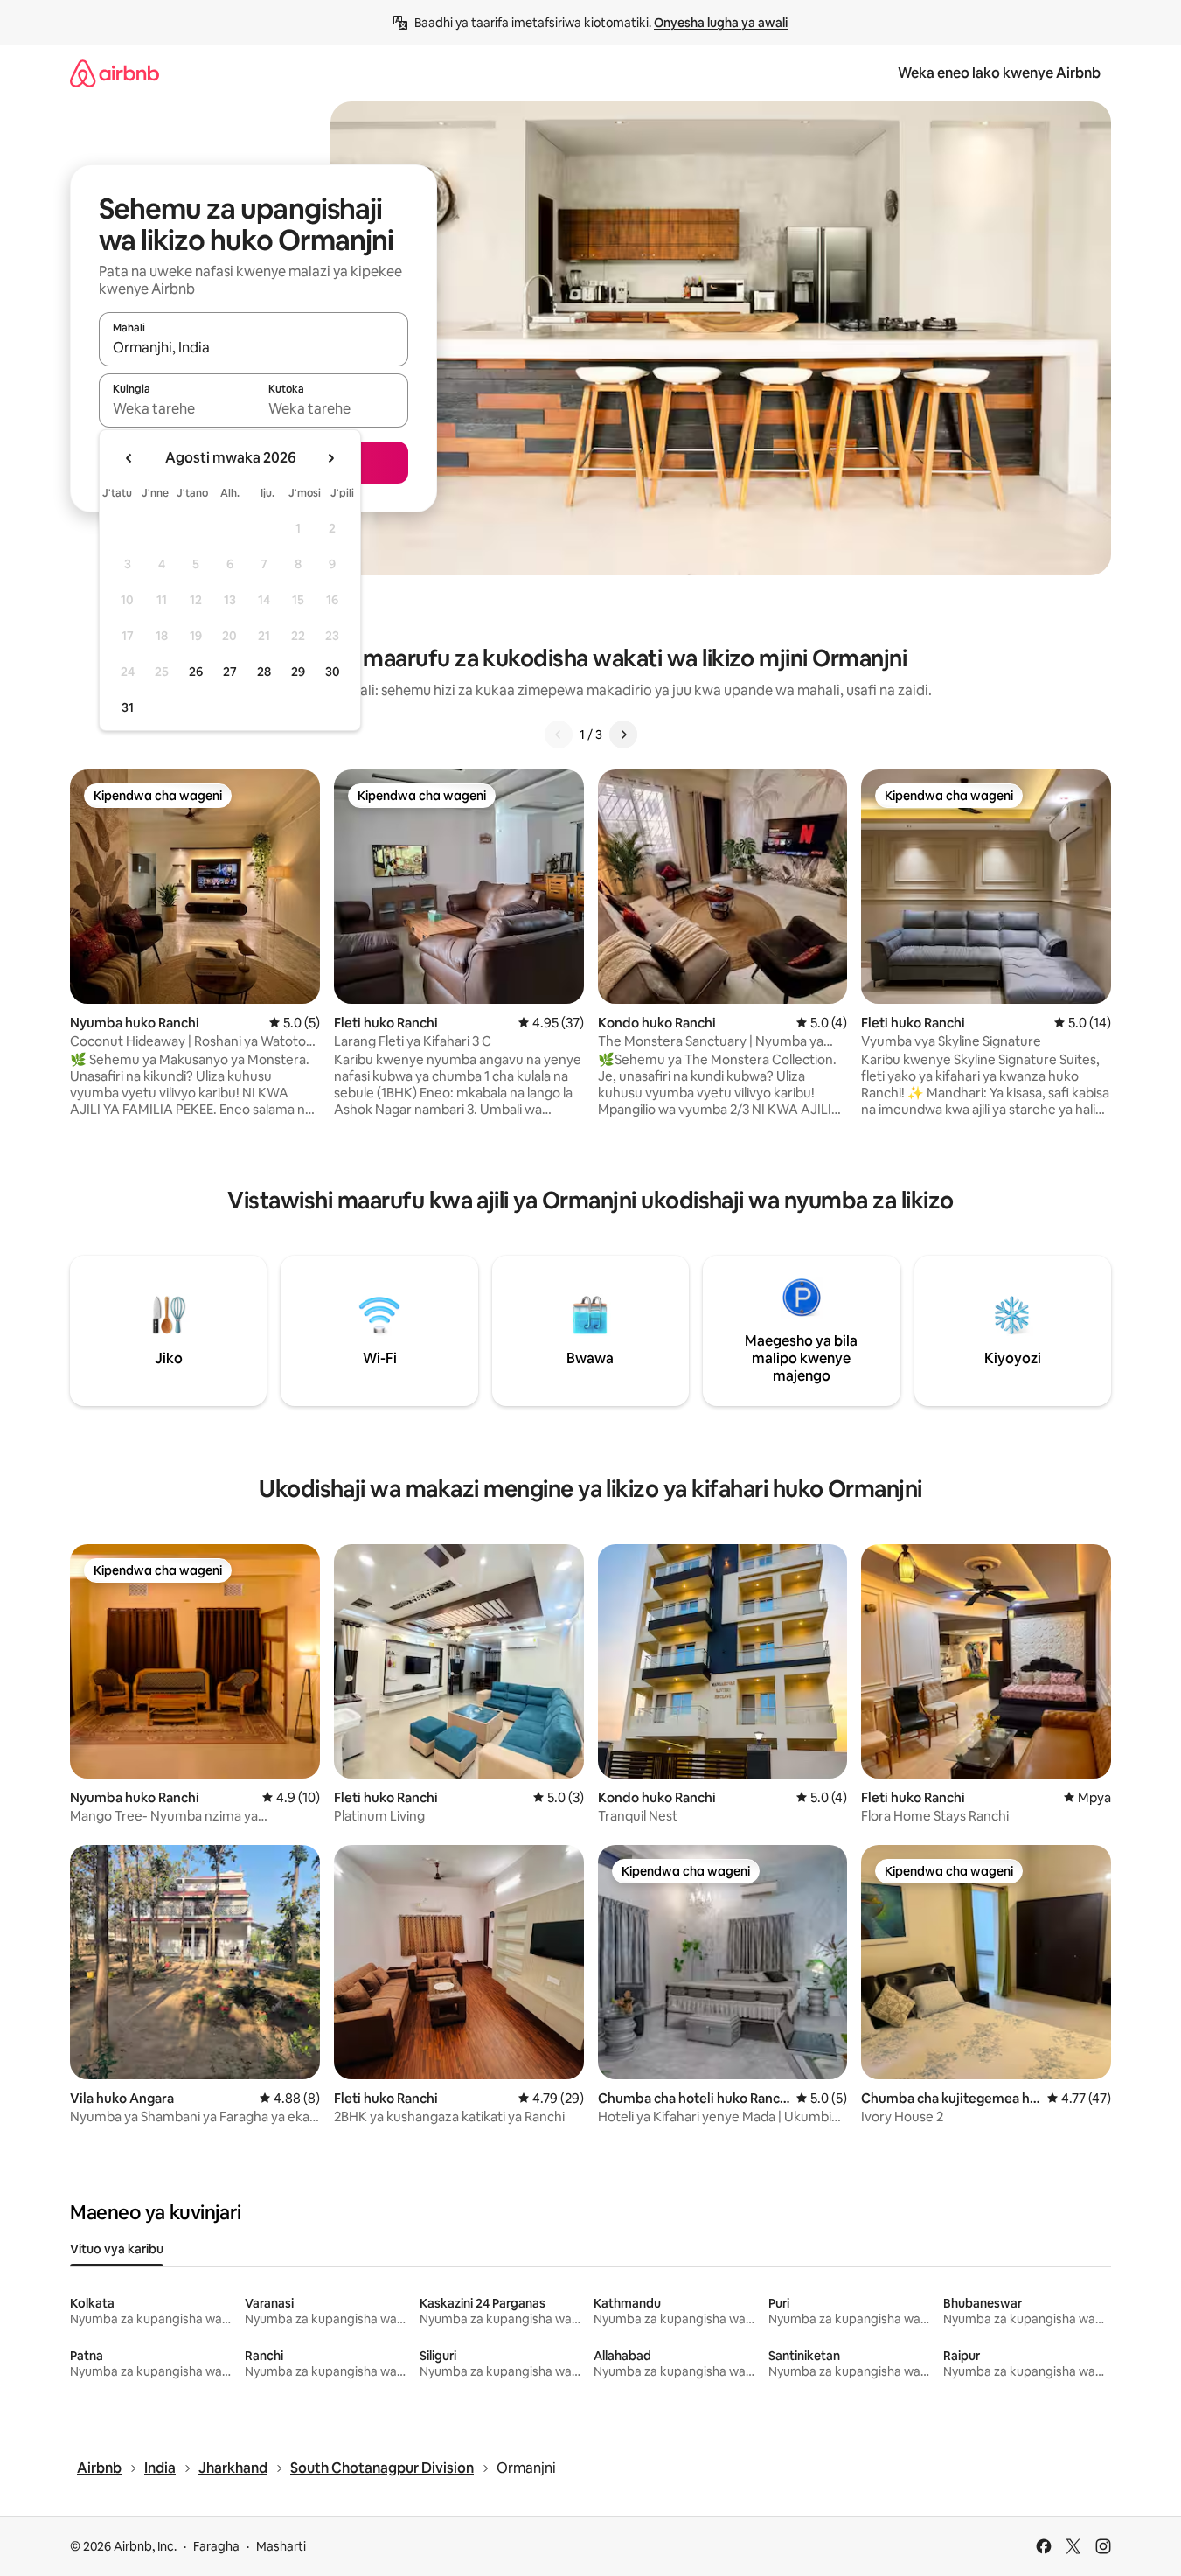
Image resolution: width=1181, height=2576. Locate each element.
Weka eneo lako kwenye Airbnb (999, 73)
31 (128, 707)
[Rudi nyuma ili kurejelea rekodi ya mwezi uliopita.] (129, 458)
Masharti (281, 2546)
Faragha (216, 2546)
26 (196, 672)
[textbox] (176, 408)
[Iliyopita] (559, 735)
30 (333, 672)
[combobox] (254, 347)
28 (264, 672)
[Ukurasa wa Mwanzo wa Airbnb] (115, 73)
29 (298, 672)
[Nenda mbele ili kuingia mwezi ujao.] (330, 458)
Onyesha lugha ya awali (721, 23)
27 (230, 672)
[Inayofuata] (623, 735)
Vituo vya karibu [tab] (117, 2249)
